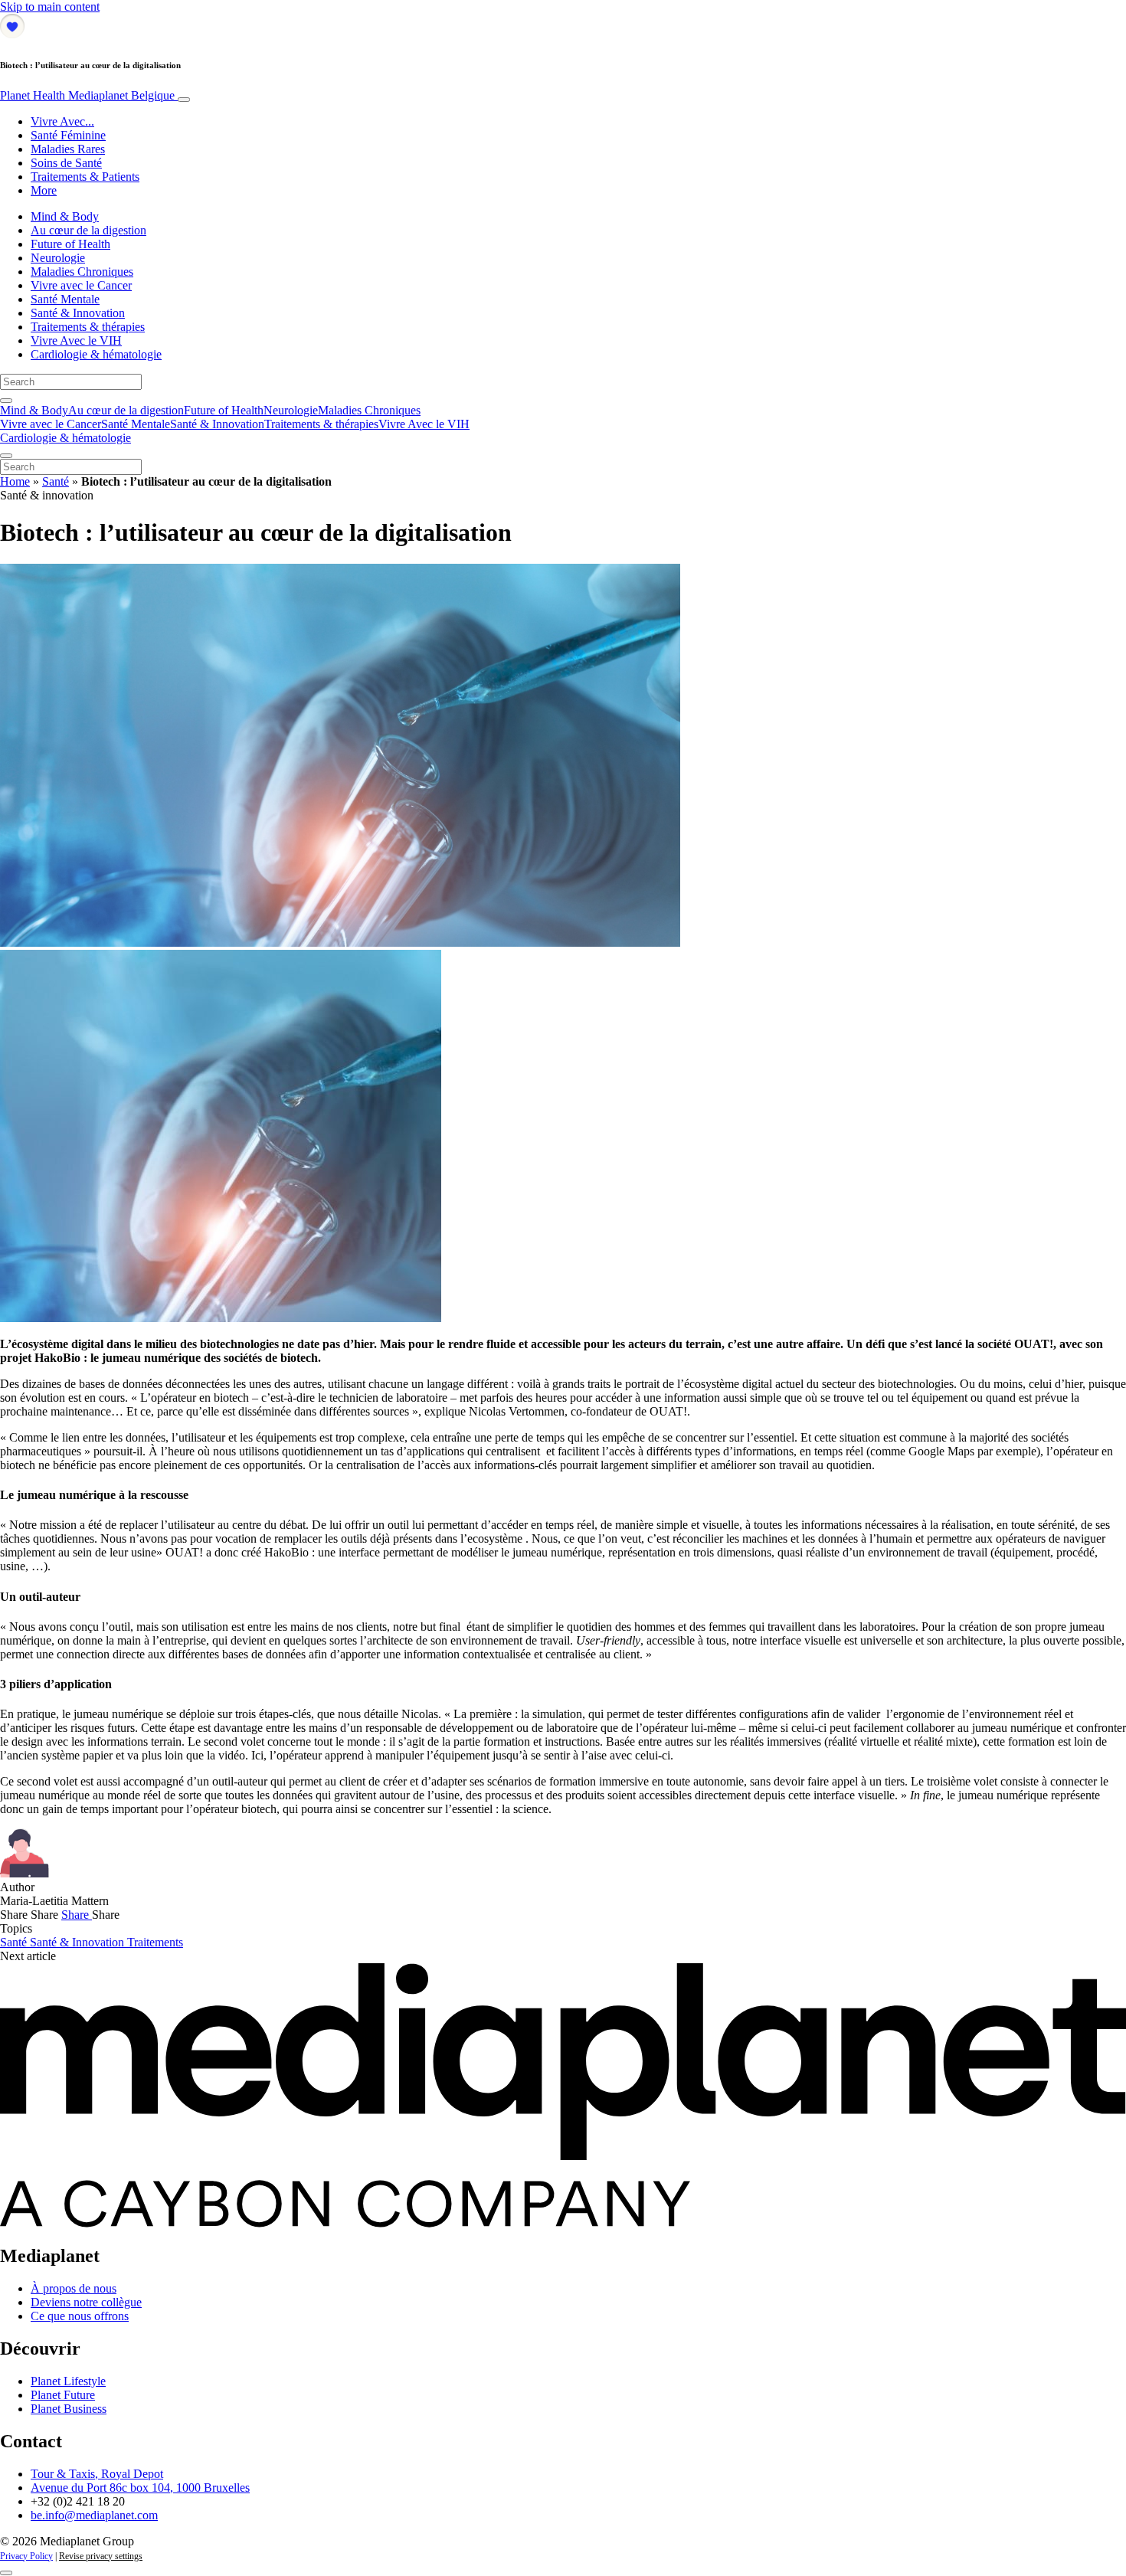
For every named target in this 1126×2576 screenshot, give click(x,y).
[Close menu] (6, 456)
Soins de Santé (66, 163)
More (44, 190)
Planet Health (87, 95)
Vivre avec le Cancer (81, 285)
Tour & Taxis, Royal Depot (97, 2474)
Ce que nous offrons (80, 2316)
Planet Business (69, 2409)
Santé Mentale (65, 299)
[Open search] (6, 401)
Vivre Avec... (62, 121)
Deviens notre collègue (86, 2302)
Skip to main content (50, 7)
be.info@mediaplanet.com (94, 2515)
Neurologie (58, 258)
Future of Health (70, 244)
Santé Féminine (68, 135)
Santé (56, 481)
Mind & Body (65, 216)
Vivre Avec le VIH (76, 340)
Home (15, 481)
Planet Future (63, 2395)
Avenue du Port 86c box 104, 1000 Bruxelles (140, 2488)
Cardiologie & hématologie (96, 354)
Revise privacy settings (101, 2556)
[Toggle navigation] (184, 100)
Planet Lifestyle (68, 2381)
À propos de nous (74, 2288)
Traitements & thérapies (88, 327)
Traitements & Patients (85, 177)
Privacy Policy (26, 2556)
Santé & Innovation (78, 313)
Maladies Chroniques (82, 272)
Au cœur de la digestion (88, 230)
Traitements (155, 1942)
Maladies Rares (68, 149)
